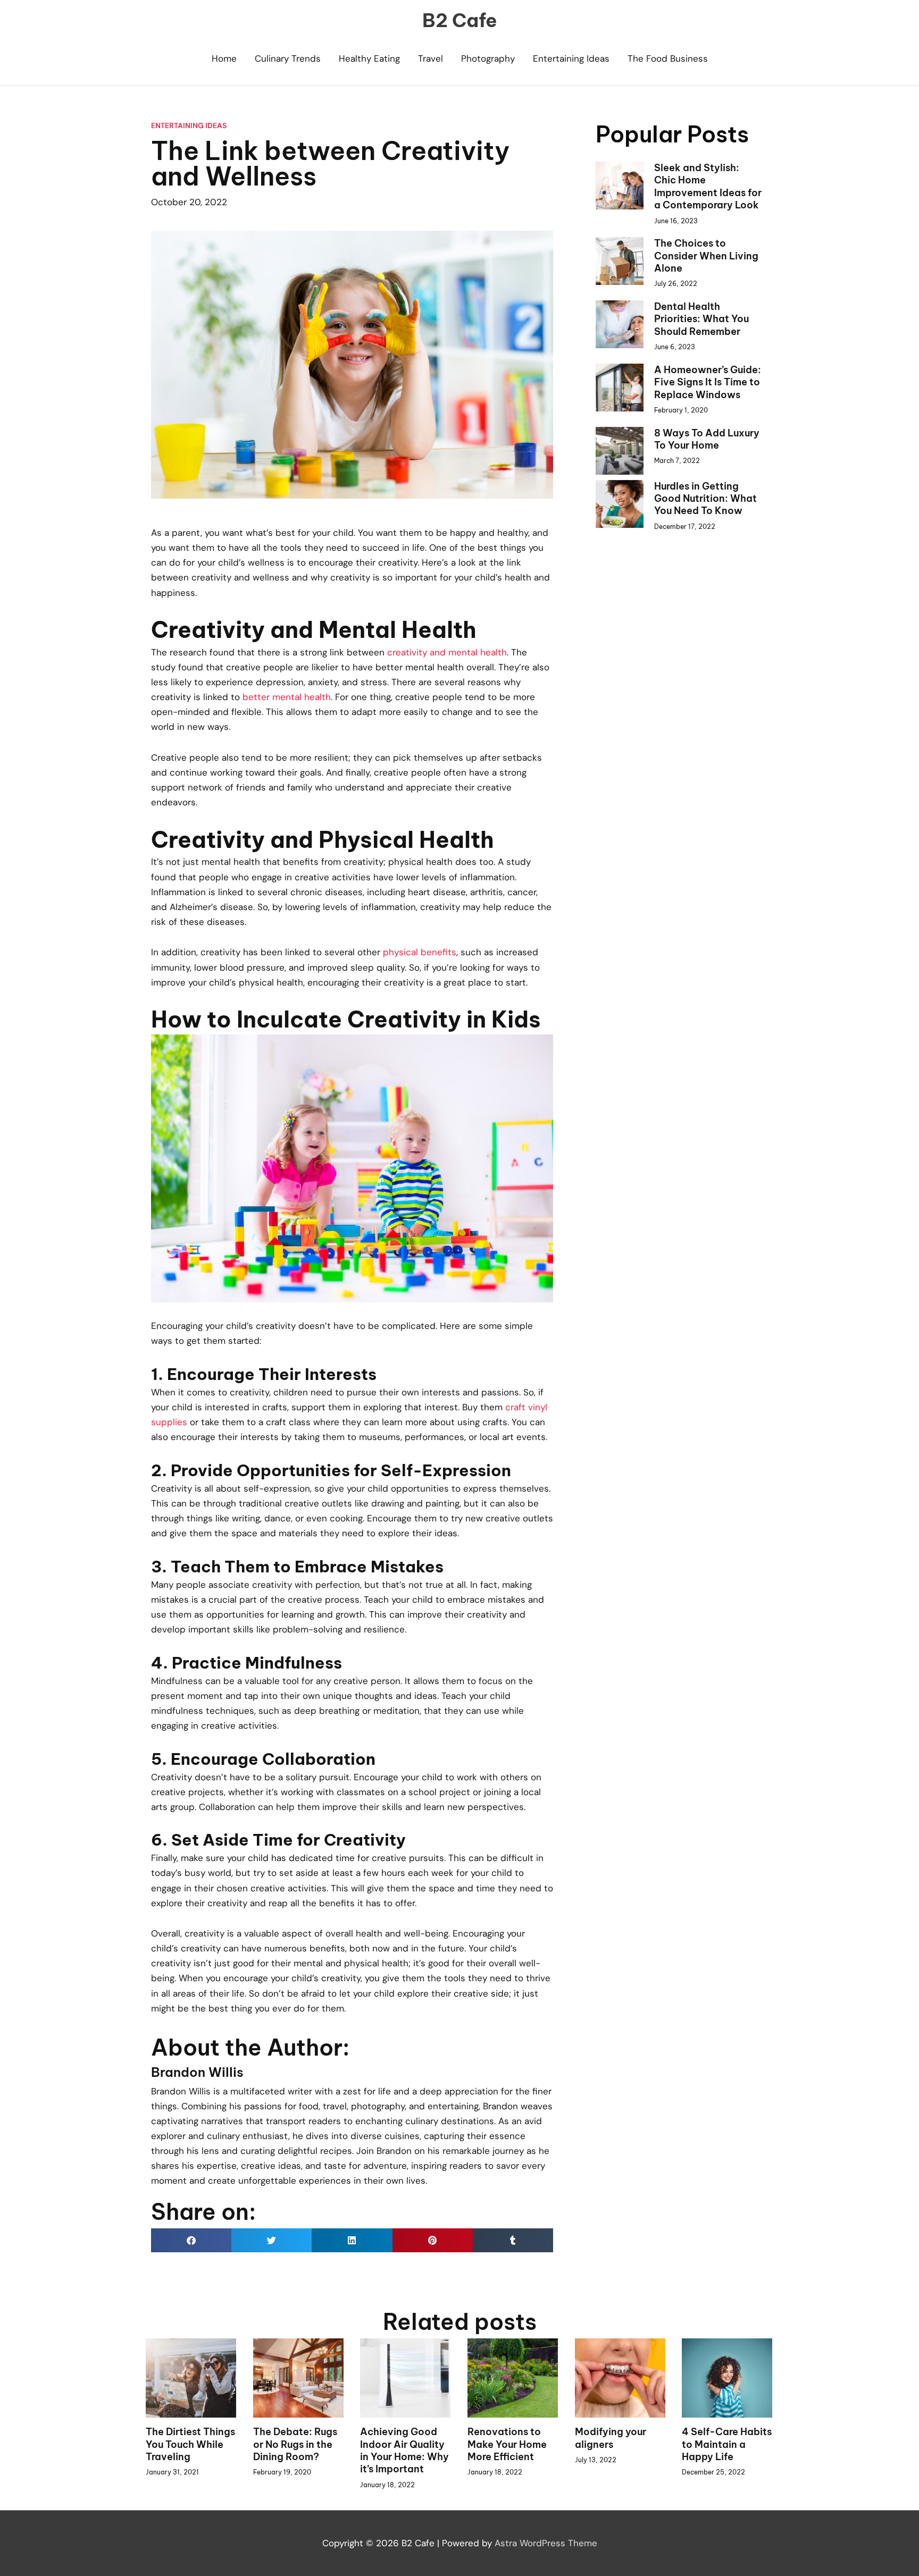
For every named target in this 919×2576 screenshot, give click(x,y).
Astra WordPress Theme (546, 2543)
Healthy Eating (369, 58)
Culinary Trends (288, 58)
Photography (488, 58)
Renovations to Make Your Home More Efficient (507, 2444)
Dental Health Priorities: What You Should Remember (701, 319)
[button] (191, 2240)
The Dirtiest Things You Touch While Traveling (190, 2444)
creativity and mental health (447, 652)
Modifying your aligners (611, 2438)
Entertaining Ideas (571, 58)
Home (224, 58)
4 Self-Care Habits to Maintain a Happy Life (727, 2444)
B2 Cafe (460, 20)
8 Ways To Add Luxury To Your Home (707, 439)
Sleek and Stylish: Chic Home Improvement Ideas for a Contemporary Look (708, 186)
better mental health (287, 697)
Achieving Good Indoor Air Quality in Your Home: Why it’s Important (404, 2450)
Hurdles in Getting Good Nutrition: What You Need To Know (705, 499)
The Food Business (668, 58)
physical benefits (420, 952)
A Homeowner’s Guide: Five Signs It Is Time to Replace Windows (708, 382)
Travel (431, 58)
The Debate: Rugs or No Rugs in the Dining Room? (295, 2444)
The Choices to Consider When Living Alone (706, 256)
